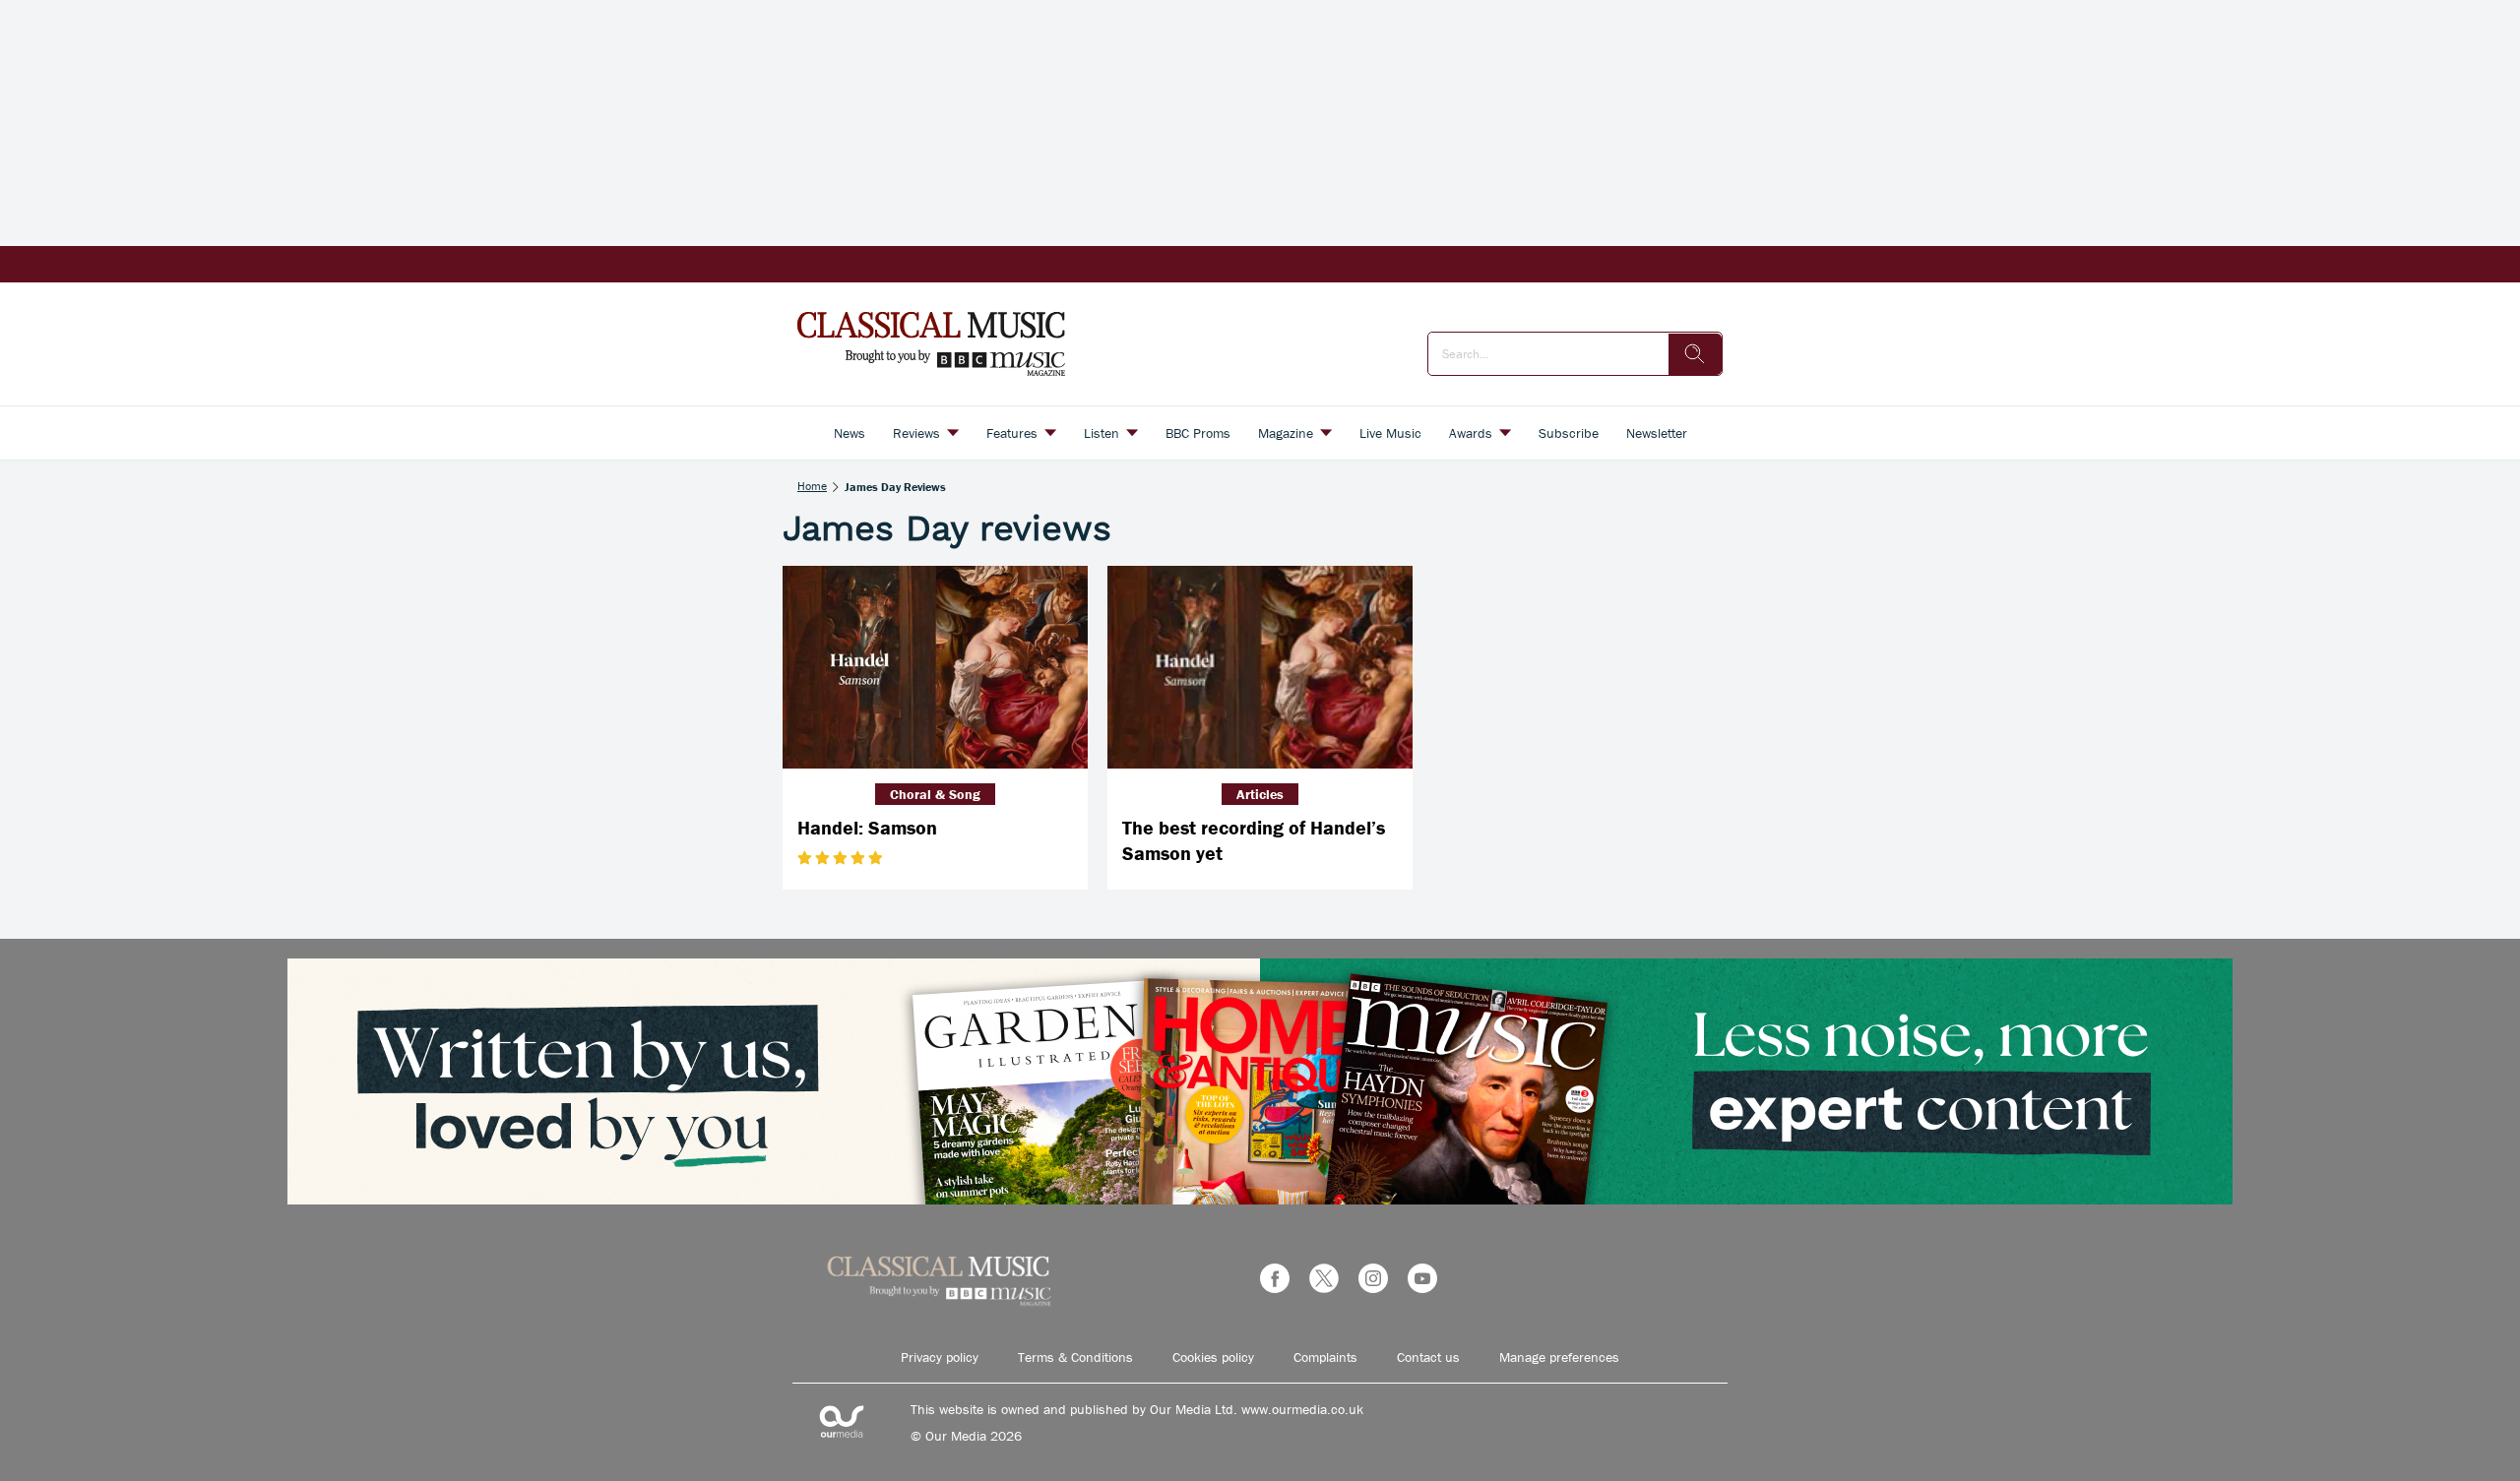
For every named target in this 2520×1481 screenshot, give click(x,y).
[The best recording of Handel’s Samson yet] (1260, 668)
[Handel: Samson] (935, 668)
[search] (1695, 354)
